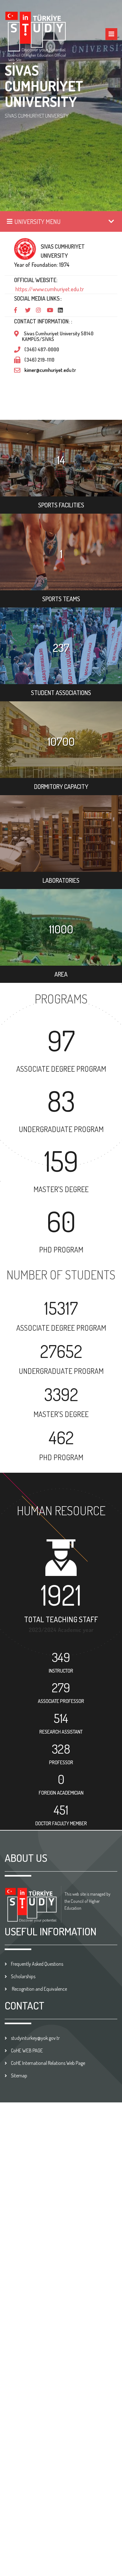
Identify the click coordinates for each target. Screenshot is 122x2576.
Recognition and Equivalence (39, 1989)
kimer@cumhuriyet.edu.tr (50, 370)
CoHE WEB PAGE (27, 2050)
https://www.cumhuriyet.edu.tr (49, 289)
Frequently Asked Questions (37, 1964)
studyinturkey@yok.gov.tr (35, 2038)
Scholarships (23, 1976)
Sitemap (19, 2076)
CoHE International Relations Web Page (48, 2063)
